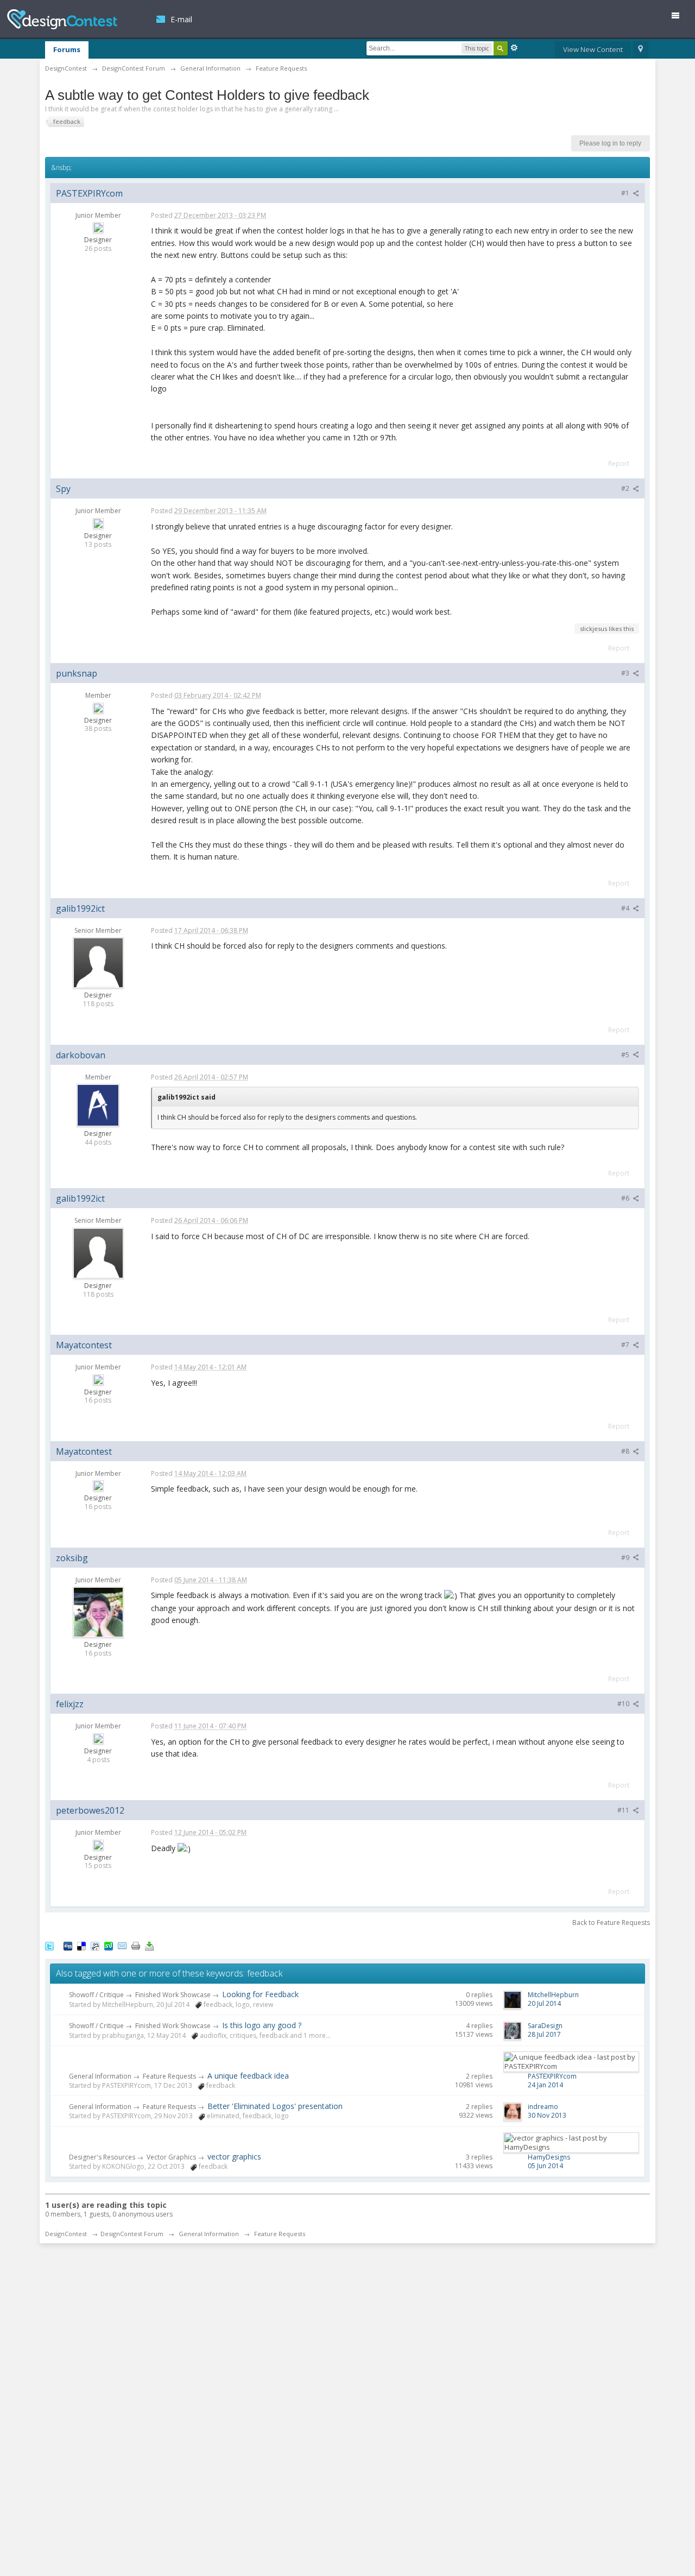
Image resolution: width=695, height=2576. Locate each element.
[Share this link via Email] (122, 1946)
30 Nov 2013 (547, 2115)
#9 (626, 1558)
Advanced (514, 48)
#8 (626, 1451)
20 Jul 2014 (544, 2003)
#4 (626, 908)
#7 (626, 1345)
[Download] (149, 1946)
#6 (626, 1198)
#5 (626, 1055)
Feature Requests (169, 2076)
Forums (67, 49)
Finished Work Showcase (173, 1995)
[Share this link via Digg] (68, 1946)
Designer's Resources (102, 2157)
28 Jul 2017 (544, 2034)
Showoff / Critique (96, 1995)
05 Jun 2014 (545, 2166)
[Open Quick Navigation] (640, 50)
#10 (624, 1704)
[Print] (136, 1946)
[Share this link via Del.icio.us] (81, 1946)
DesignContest (62, 19)
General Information (100, 2076)
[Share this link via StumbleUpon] (109, 1946)
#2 (626, 488)
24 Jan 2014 (545, 2085)
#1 (626, 193)
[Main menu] (680, 18)
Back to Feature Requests (611, 1922)
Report (619, 463)
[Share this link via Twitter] (49, 1946)
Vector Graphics (171, 2157)
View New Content (593, 49)
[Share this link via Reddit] (95, 1946)
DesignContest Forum (132, 2234)
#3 (626, 673)
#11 (624, 1810)
